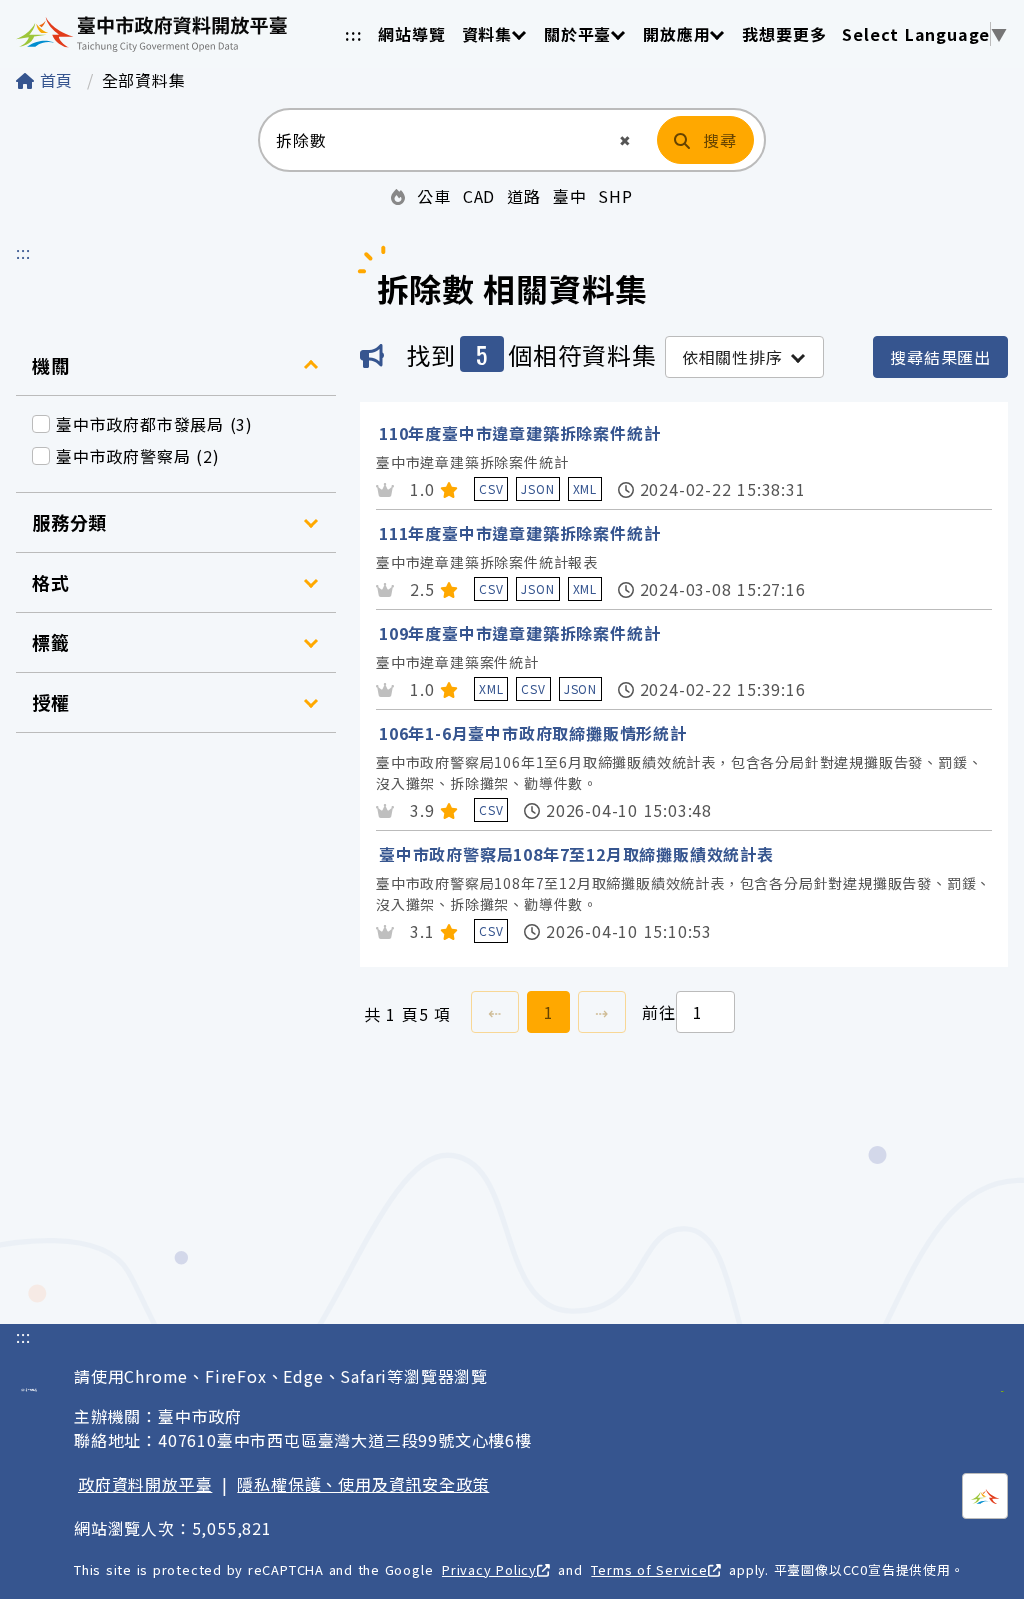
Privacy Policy (489, 1569)
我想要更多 (784, 34)
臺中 (570, 196)
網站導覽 (411, 34)
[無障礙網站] (1002, 1380)
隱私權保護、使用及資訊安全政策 (363, 1484)
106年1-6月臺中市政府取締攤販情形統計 (533, 733)
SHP (615, 196)
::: (353, 34)
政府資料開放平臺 (145, 1484)
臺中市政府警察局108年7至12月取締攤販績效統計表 (576, 854)
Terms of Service (649, 1569)
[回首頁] (151, 34)
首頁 (56, 80)
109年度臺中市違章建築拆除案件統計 (519, 633)
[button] (625, 140)
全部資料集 (144, 80)
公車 (434, 196)
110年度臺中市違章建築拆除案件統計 (519, 433)
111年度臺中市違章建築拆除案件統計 (519, 533)
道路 (524, 196)
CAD (479, 196)
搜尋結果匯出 (940, 357)
